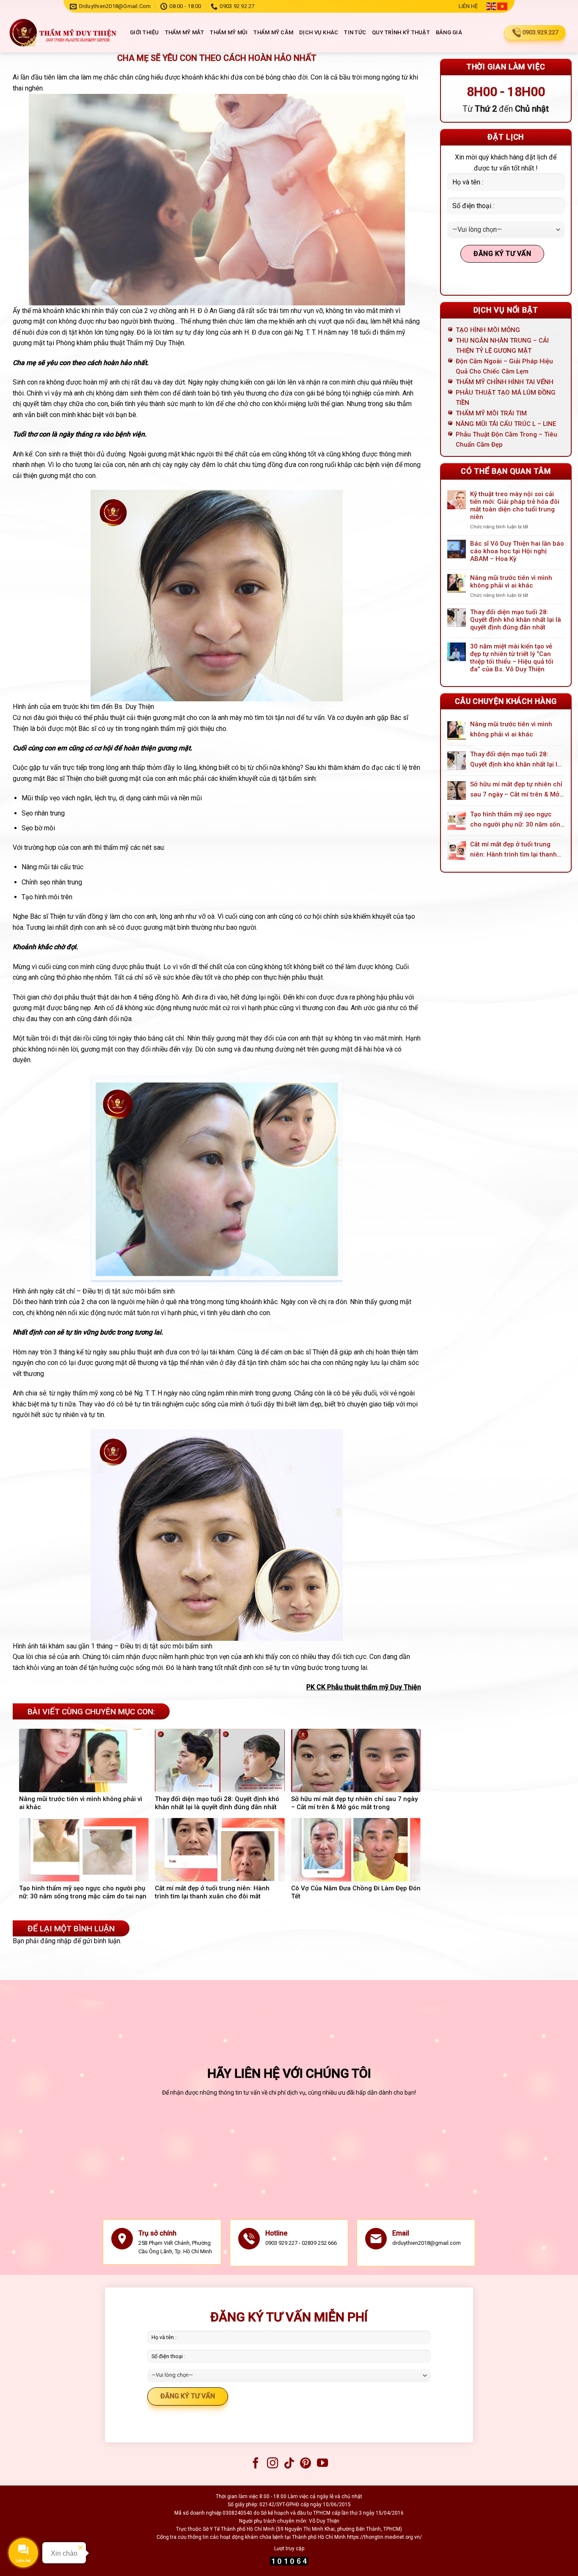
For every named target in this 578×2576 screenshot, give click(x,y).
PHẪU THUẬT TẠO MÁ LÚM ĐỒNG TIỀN (506, 398)
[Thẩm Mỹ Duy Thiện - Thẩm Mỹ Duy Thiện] (62, 33)
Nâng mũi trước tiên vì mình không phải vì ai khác (511, 582)
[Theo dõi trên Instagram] (272, 2464)
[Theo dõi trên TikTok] (289, 2464)
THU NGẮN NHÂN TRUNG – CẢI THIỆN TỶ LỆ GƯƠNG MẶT (502, 346)
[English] (492, 6)
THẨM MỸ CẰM (273, 32)
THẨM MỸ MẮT (185, 32)
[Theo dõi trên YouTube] (322, 2464)
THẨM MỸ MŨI (229, 32)
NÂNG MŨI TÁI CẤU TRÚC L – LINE (506, 424)
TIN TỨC (355, 32)
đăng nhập (56, 1941)
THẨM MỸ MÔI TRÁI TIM (491, 413)
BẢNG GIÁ (449, 32)
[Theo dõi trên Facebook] (256, 2464)
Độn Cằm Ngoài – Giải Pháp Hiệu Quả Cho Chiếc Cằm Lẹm (504, 366)
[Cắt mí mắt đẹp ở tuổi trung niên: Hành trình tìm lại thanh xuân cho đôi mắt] (457, 851)
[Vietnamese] (503, 6)
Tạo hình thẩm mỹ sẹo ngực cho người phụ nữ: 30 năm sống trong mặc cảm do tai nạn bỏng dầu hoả (517, 820)
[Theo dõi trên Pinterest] (306, 2464)
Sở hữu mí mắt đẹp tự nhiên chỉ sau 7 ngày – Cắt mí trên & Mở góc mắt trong (516, 790)
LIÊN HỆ (468, 6)
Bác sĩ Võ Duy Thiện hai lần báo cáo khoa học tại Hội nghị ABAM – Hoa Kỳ (517, 551)
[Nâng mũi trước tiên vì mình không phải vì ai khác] (457, 731)
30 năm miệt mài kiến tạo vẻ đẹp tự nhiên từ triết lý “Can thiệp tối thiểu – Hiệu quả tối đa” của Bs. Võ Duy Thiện (512, 658)
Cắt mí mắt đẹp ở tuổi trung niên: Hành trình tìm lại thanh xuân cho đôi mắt (513, 850)
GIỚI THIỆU (144, 32)
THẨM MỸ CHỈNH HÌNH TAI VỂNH (505, 382)
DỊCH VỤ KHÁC (319, 32)
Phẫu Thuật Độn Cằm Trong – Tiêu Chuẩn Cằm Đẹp (506, 439)
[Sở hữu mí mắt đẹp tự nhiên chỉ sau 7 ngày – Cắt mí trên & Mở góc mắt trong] (457, 791)
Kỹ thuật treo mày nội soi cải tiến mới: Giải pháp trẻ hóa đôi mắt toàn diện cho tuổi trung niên (515, 505)
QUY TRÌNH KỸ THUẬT (401, 32)
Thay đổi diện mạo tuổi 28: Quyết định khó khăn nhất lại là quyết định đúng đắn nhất (516, 620)
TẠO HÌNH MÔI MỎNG (488, 330)
